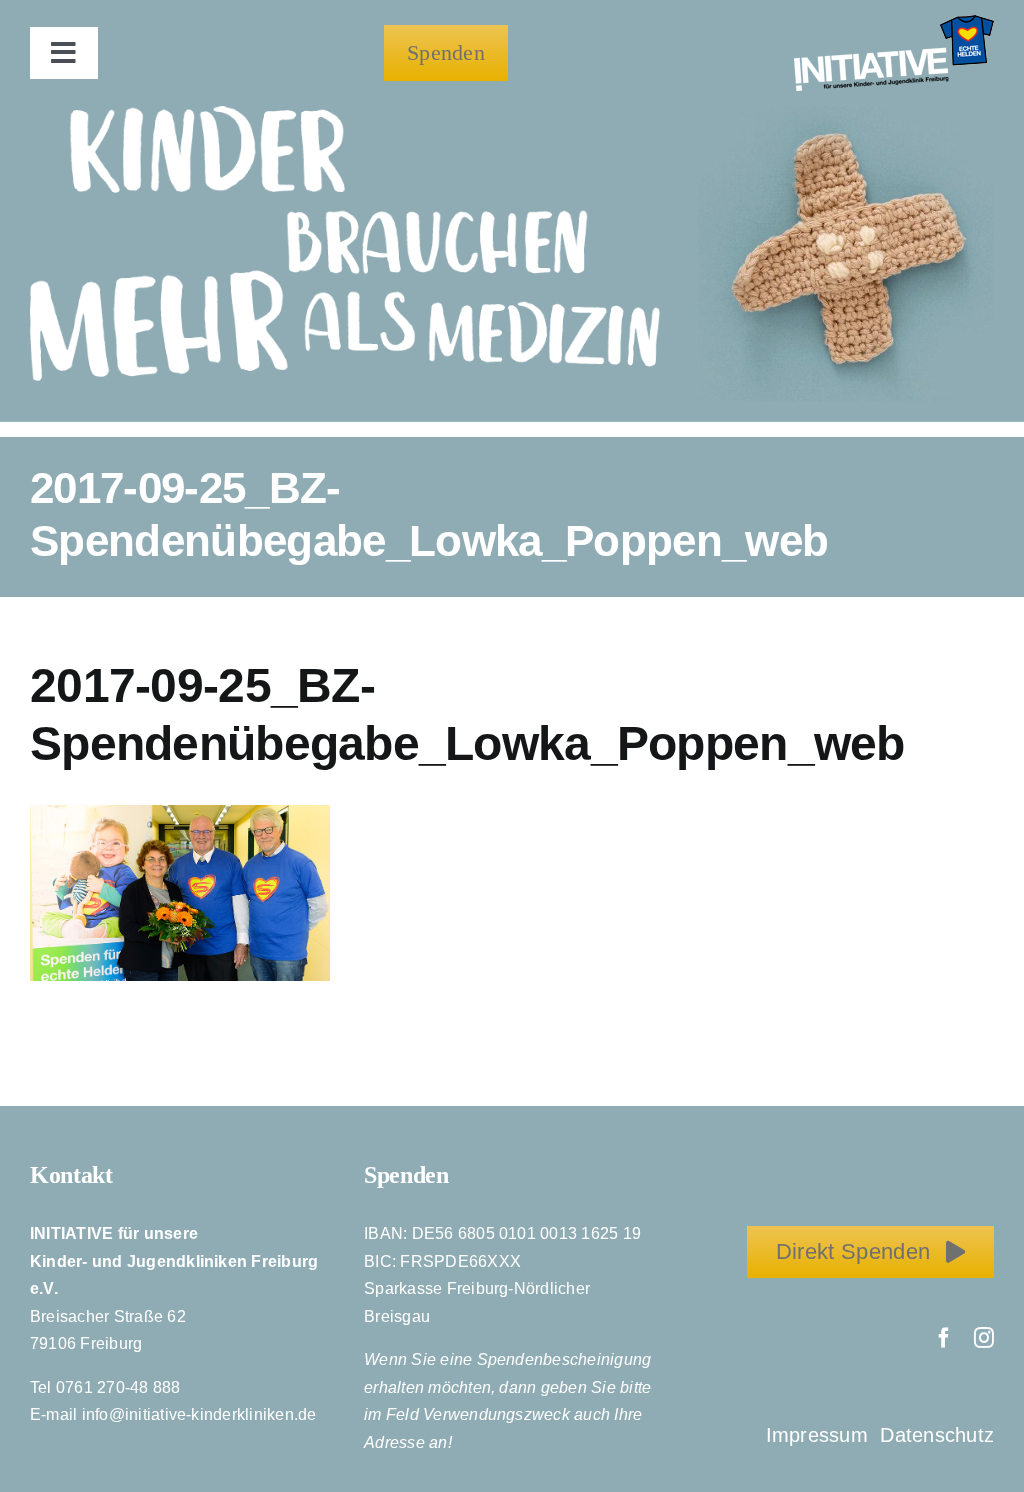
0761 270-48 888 (118, 1387)
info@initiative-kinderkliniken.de (199, 1414)
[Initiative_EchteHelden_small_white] (894, 22)
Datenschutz (937, 1435)
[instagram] (984, 1338)
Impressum (820, 1435)
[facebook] (944, 1338)
